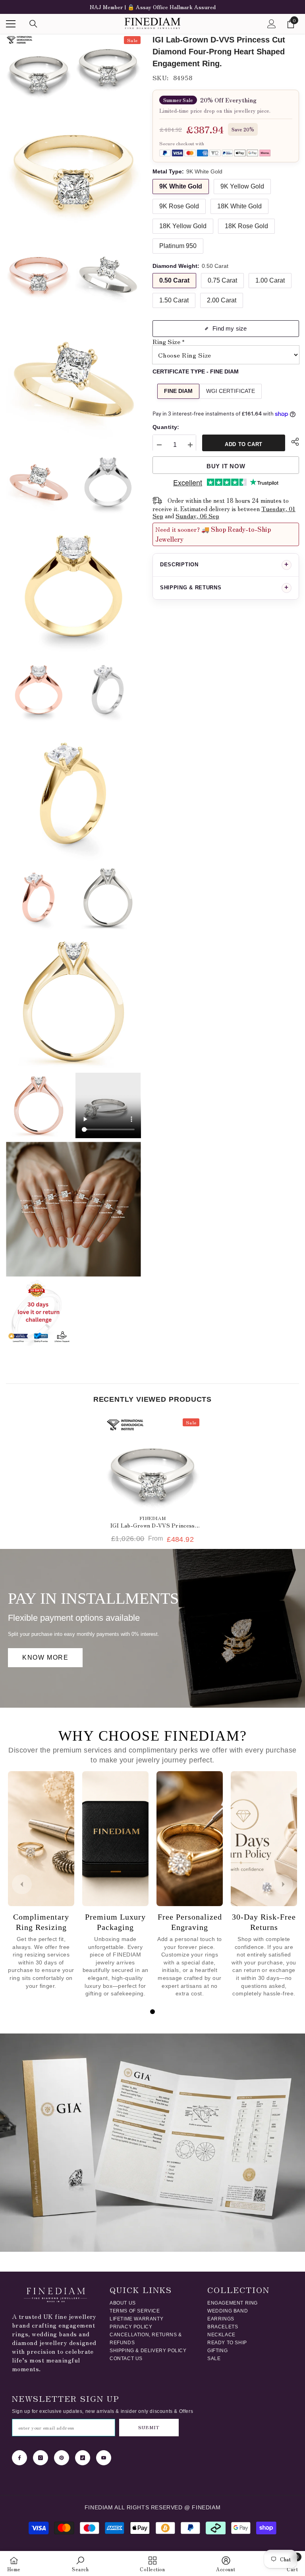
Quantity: (166, 427)
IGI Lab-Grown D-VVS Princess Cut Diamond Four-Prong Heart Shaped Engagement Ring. (153, 1525)
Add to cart (244, 444)
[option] (152, 7)
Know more (45, 1657)
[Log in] (272, 24)
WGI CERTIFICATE (231, 391)
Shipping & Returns (191, 588)
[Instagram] (41, 2458)
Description (179, 565)
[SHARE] (292, 442)
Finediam (152, 1518)
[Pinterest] (62, 2458)
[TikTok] (83, 2458)
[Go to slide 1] (152, 2012)
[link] (80, 2563)
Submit (149, 2427)
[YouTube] (104, 2458)
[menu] (11, 24)
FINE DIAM (178, 391)
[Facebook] (19, 2458)
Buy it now (226, 466)
